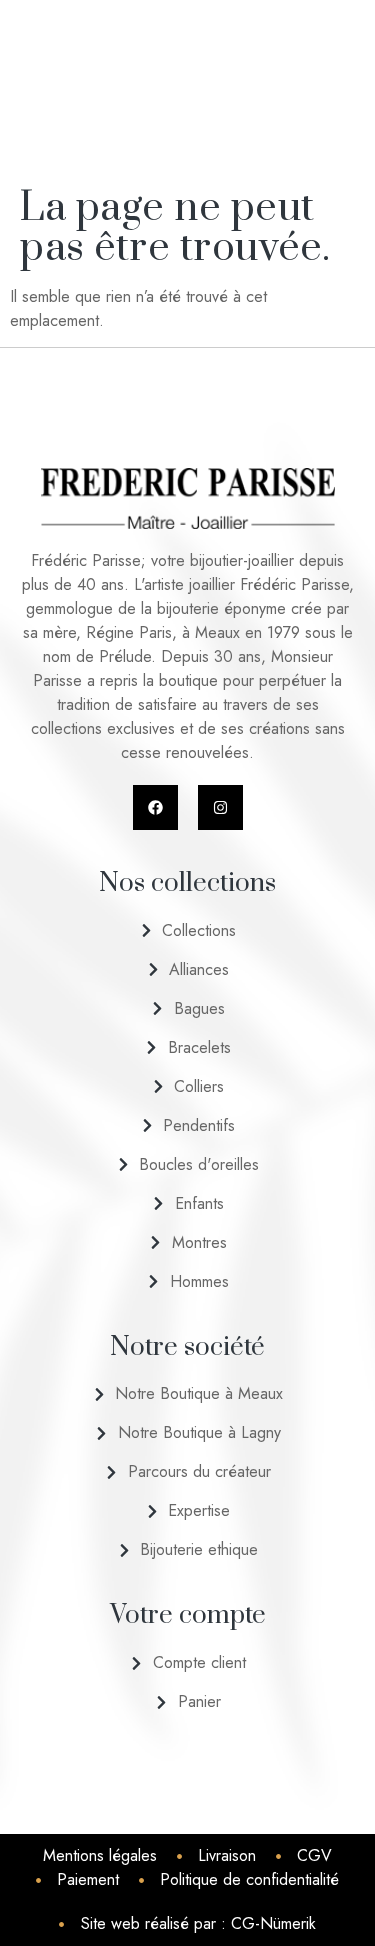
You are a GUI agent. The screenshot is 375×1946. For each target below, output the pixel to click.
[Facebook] (155, 807)
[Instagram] (220, 807)
